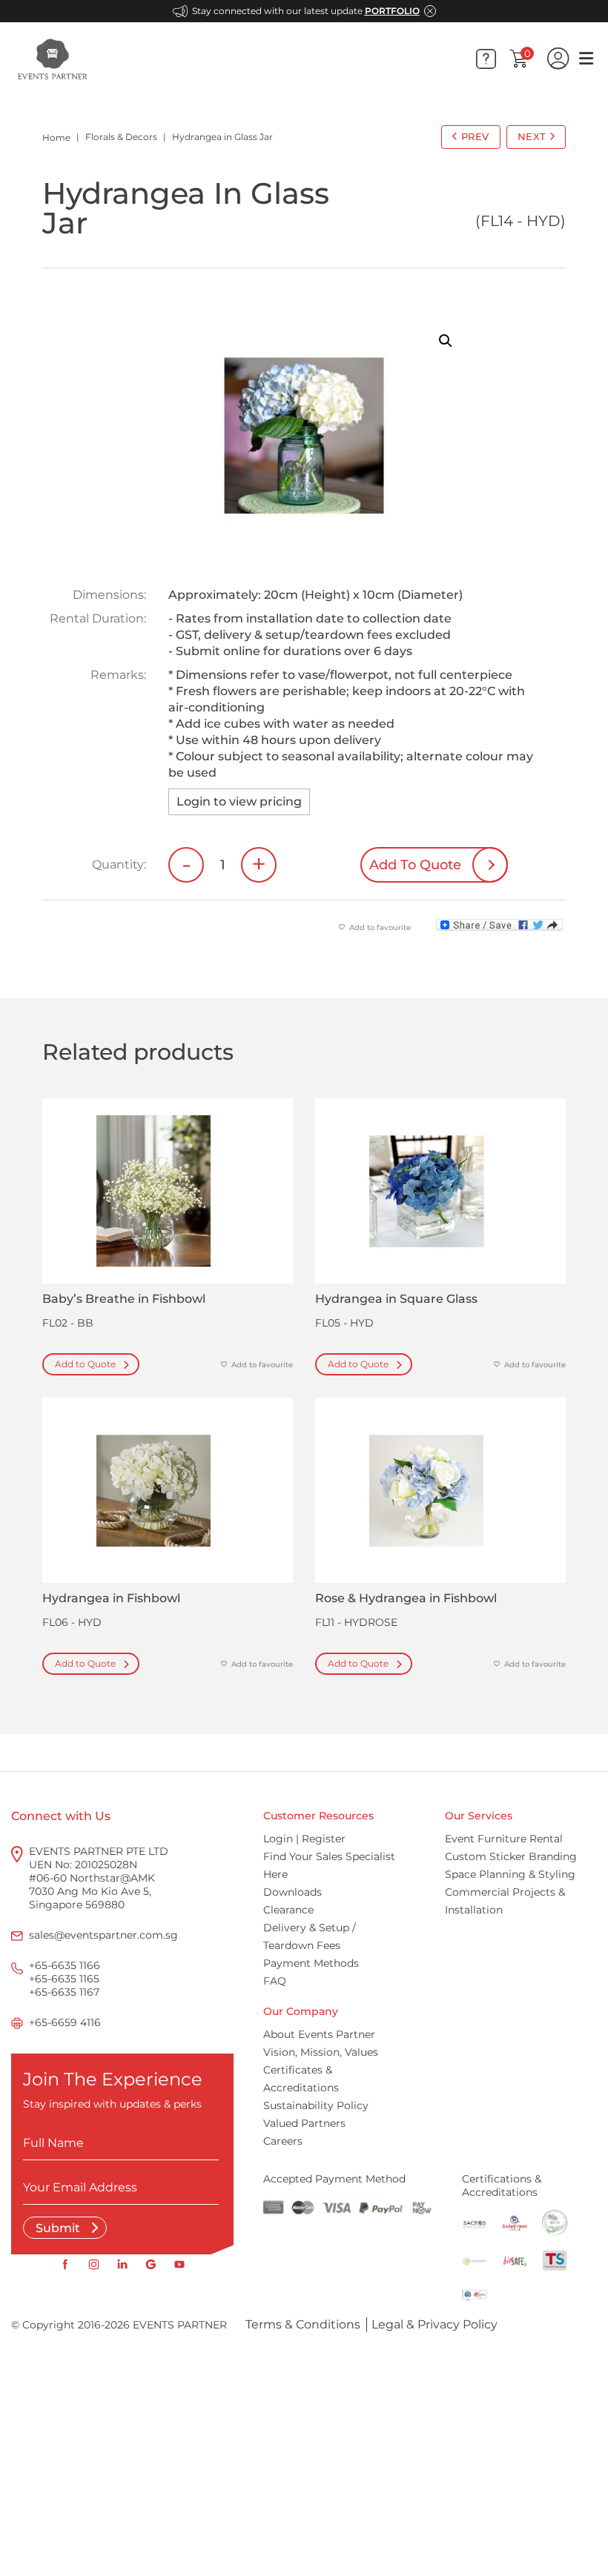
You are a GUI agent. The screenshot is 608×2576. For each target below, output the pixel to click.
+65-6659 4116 (65, 2022)
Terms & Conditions (303, 2324)
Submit (59, 2228)
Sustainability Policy (316, 2105)
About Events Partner (319, 2034)
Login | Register (304, 1839)
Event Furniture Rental (504, 1839)
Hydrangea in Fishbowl (111, 1598)
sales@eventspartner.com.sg (103, 1935)
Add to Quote (85, 1364)
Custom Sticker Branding (511, 1856)
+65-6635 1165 (64, 1979)
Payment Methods (311, 1963)
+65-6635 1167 (64, 1992)
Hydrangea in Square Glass (396, 1299)
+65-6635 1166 (65, 1965)
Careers (283, 2141)
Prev (475, 136)
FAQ (275, 1981)
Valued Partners (304, 2123)
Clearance (288, 1910)
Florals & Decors (121, 137)
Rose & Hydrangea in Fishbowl (406, 1598)
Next (532, 136)
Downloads (293, 1892)
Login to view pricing (239, 801)
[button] (446, 341)
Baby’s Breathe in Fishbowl (124, 1299)
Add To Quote (415, 865)
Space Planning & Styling (510, 1874)
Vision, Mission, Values (321, 2052)
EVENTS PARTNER (180, 2325)
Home (56, 137)
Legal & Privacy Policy (434, 2324)
